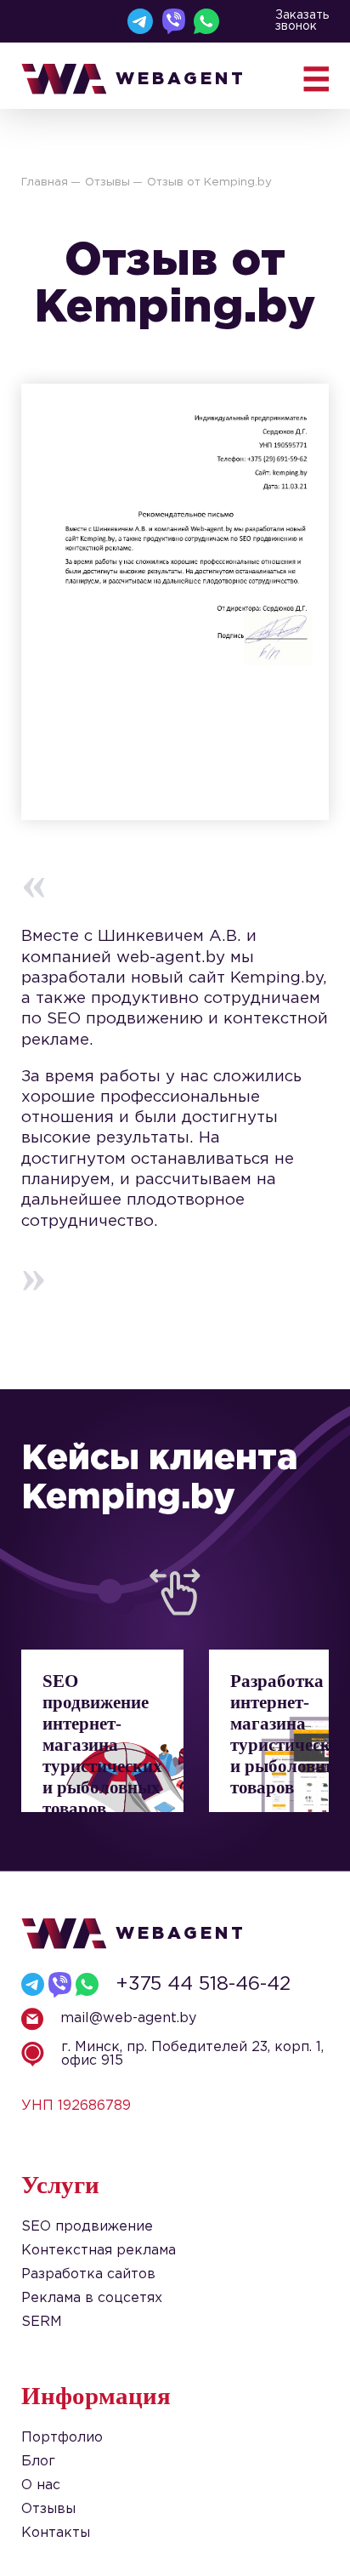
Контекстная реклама (99, 2251)
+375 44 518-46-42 (203, 1984)
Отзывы (107, 182)
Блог (38, 2462)
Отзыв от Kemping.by (209, 182)
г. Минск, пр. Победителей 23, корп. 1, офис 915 (192, 2054)
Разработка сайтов (88, 2274)
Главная (45, 182)
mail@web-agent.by (128, 2018)
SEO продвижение (87, 2227)
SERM (42, 2322)
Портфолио (62, 2438)
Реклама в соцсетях (92, 2298)
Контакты (56, 2533)
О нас (41, 2485)
